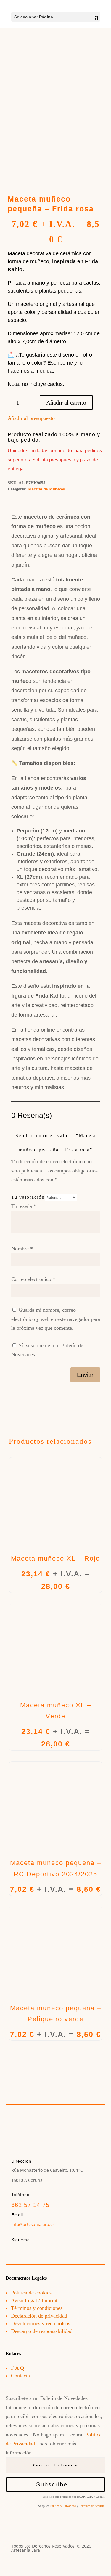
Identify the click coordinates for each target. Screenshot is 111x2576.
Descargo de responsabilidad (42, 2331)
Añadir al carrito (66, 402)
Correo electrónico (33, 1279)
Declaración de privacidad (39, 2316)
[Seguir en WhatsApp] (66, 2251)
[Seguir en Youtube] (41, 2251)
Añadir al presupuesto (31, 418)
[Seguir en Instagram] (28, 2251)
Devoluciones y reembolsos (41, 2323)
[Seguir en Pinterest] (53, 2251)
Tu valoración (28, 1197)
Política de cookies (31, 2293)
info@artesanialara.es (33, 2224)
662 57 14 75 (30, 2205)
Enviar (85, 1375)
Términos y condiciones (37, 2308)
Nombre (22, 1249)
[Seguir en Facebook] (16, 2251)
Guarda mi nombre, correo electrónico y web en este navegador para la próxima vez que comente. (56, 1319)
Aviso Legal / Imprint (34, 2300)
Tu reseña (24, 1206)
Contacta (20, 2376)
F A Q (17, 2368)
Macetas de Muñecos (46, 489)
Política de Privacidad (63, 2506)
